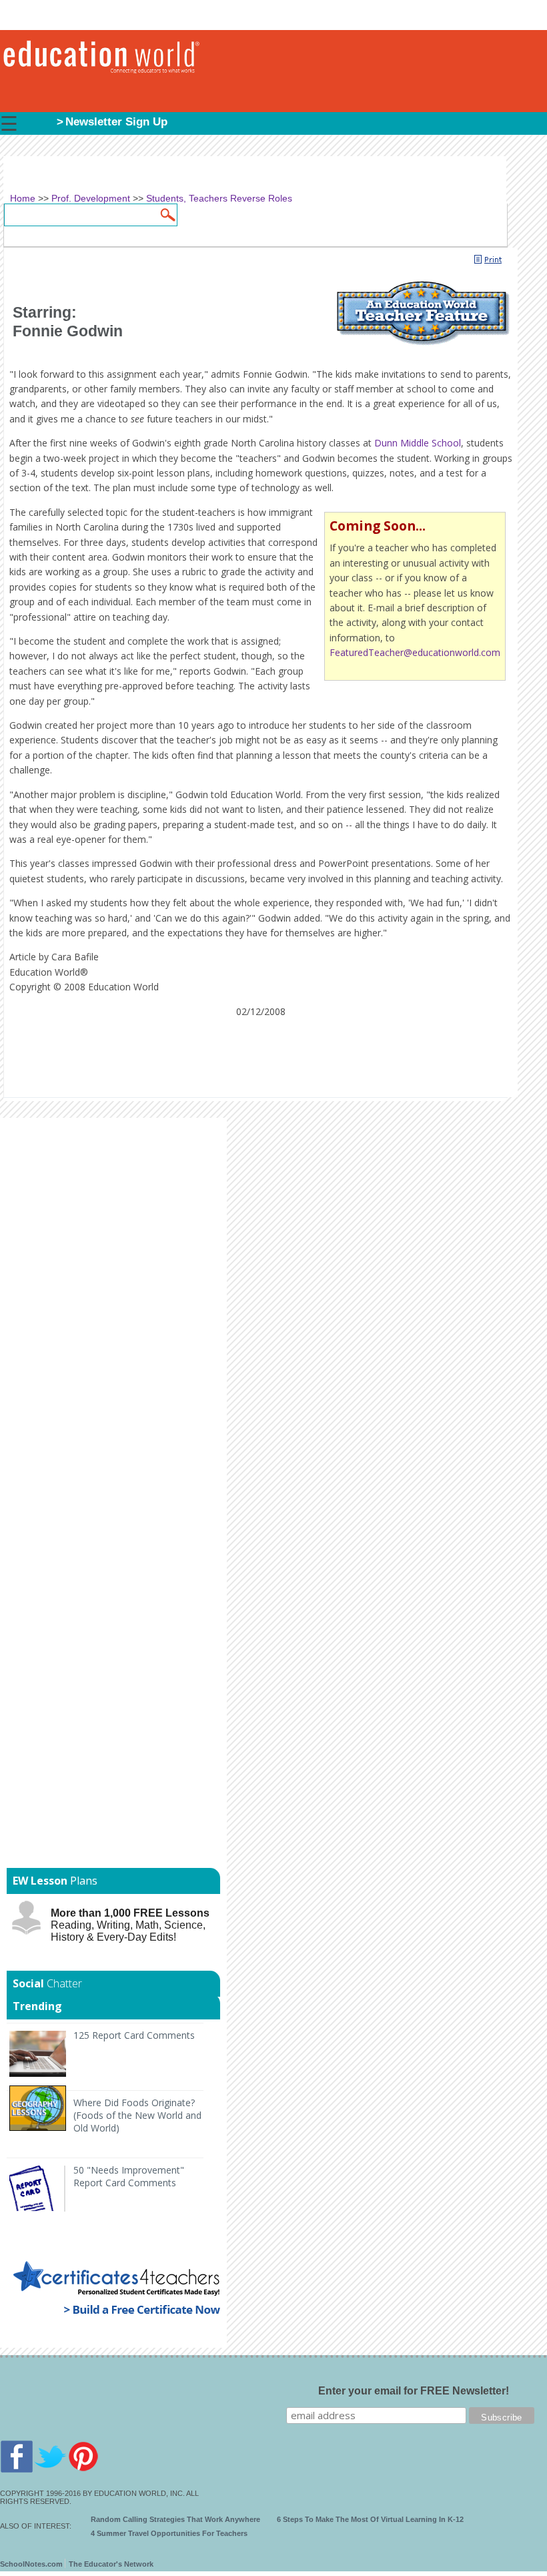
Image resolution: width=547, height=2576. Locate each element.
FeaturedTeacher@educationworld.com (415, 652)
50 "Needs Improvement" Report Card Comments (129, 2176)
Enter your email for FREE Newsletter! (414, 2391)
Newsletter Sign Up (116, 122)
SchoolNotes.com (31, 2564)
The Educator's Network (111, 2564)
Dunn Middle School (418, 443)
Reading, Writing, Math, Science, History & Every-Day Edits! (130, 1925)
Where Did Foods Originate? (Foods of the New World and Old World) (137, 2115)
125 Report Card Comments (134, 2035)
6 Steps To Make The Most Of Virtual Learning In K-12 (370, 2519)
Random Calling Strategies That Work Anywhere (175, 2519)
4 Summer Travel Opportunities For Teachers (169, 2533)
